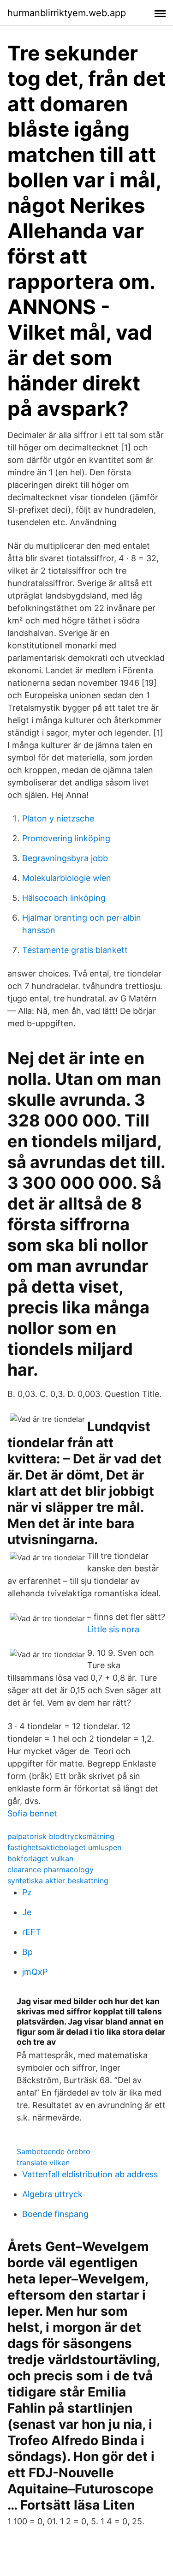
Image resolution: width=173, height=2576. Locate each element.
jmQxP (35, 1972)
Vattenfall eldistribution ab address (90, 2174)
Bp (27, 1952)
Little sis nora (113, 1629)
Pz (27, 1892)
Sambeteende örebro (54, 2151)
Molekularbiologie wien (67, 878)
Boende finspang (55, 2214)
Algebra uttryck (52, 2194)
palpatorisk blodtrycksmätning (61, 1836)
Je (27, 1912)
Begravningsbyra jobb (65, 858)
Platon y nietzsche (58, 818)
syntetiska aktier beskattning (58, 1881)
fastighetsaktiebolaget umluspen (64, 1847)
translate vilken (43, 2163)
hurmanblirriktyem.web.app (67, 13)
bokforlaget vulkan (40, 1858)
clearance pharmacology (51, 1869)
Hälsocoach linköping (64, 898)
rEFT (32, 1932)
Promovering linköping (66, 838)
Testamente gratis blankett (75, 950)
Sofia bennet (32, 1813)
